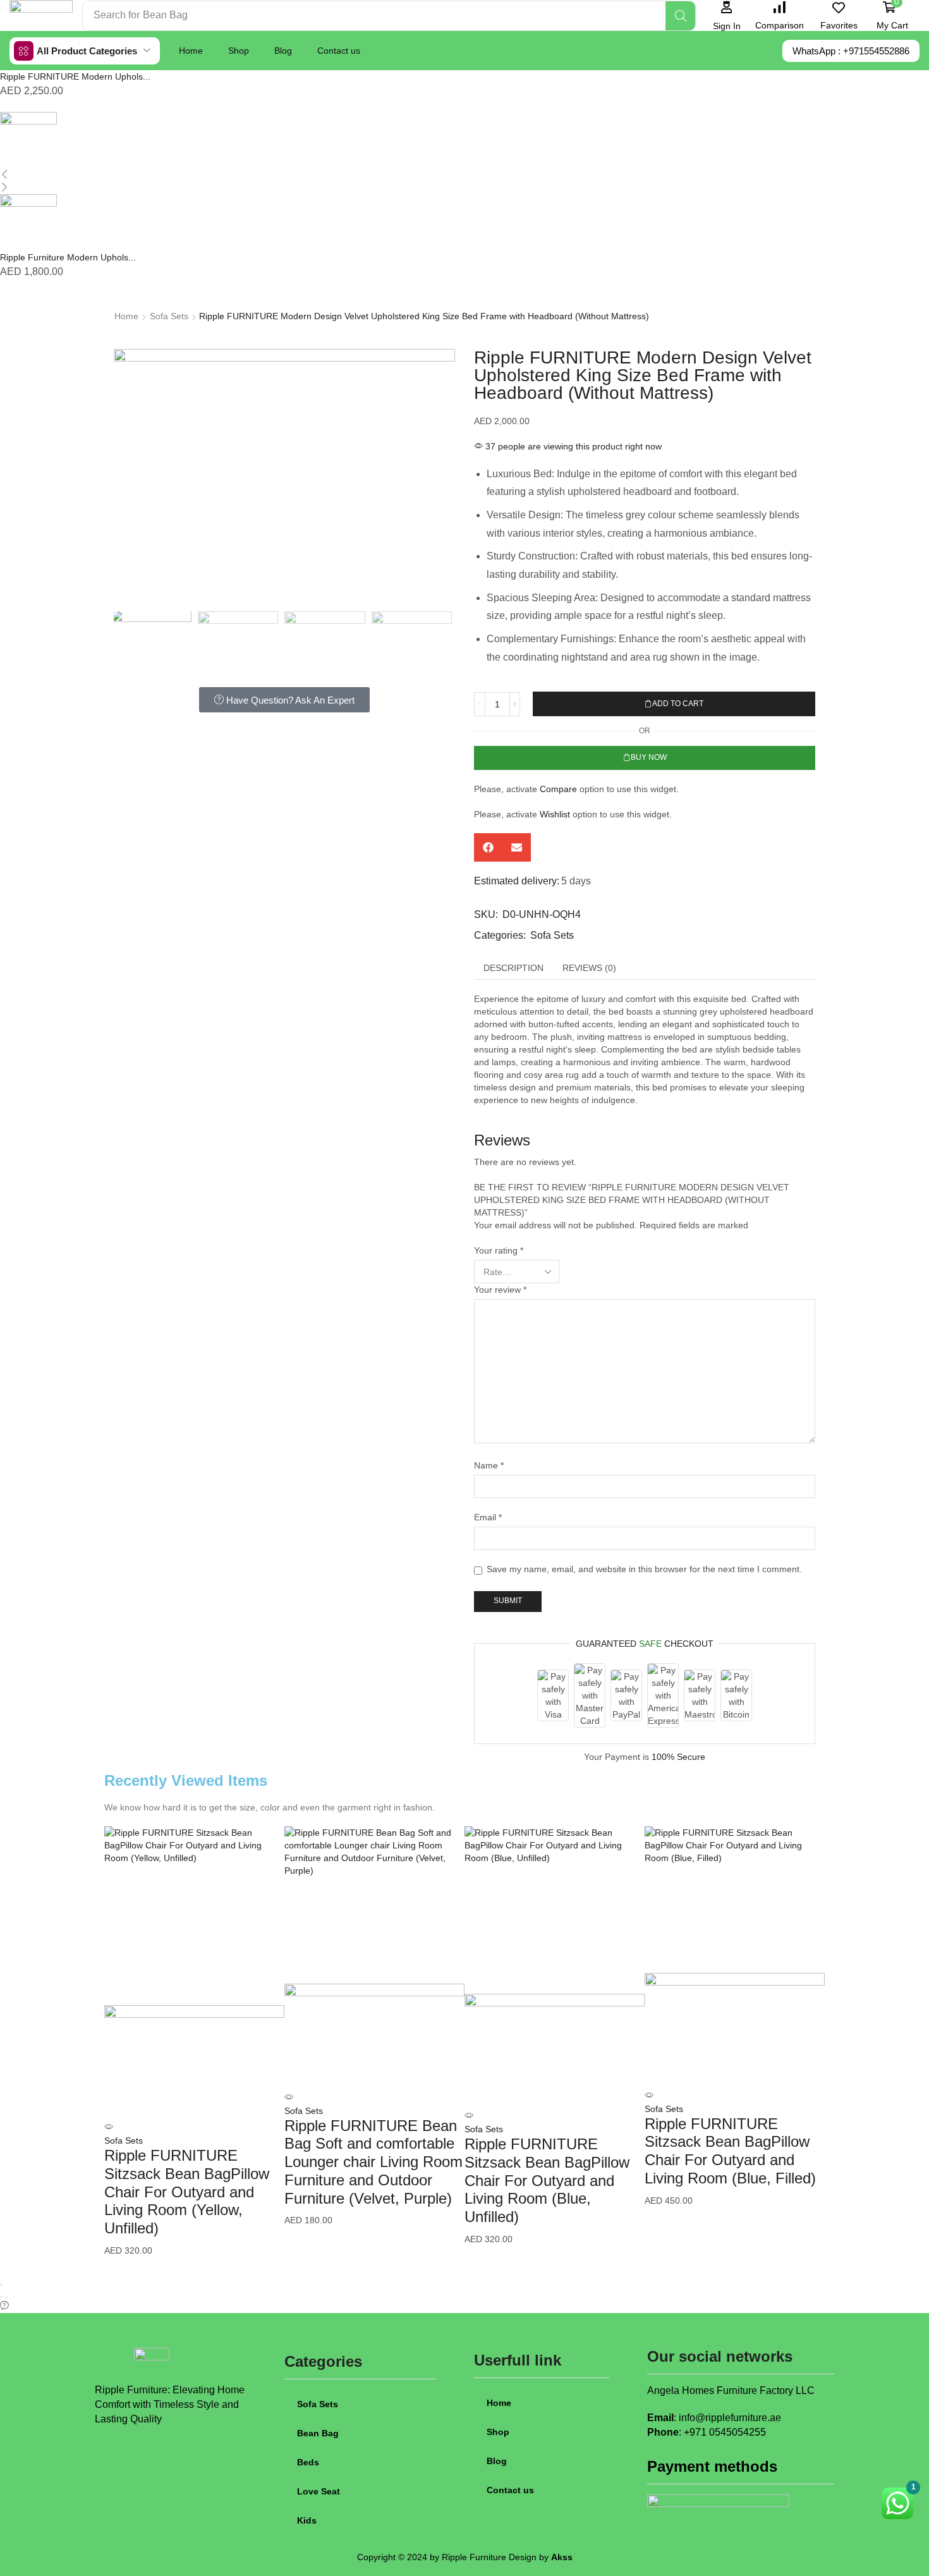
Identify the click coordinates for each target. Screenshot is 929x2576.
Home (191, 51)
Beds (308, 2462)
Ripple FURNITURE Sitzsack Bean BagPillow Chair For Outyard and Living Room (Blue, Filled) (730, 2151)
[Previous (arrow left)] (1, 2297)
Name (489, 1465)
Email (488, 1517)
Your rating (499, 1250)
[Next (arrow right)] (6, 2297)
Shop (239, 51)
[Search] (680, 16)
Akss (562, 2557)
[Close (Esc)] (1, 2285)
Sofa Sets (169, 316)
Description (513, 968)
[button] (726, 15)
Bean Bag (318, 2433)
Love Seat (319, 2491)
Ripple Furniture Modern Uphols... (68, 257)
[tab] (513, 968)
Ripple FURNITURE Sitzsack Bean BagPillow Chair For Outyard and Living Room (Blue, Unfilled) (547, 2180)
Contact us (339, 51)
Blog (283, 51)
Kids (307, 2520)
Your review (500, 1290)
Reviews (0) (589, 968)
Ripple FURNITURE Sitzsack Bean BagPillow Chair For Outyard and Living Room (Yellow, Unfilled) (187, 2192)
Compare (558, 789)
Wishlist (555, 814)
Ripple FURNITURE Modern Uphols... (75, 76)
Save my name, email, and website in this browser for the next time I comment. (644, 1569)
